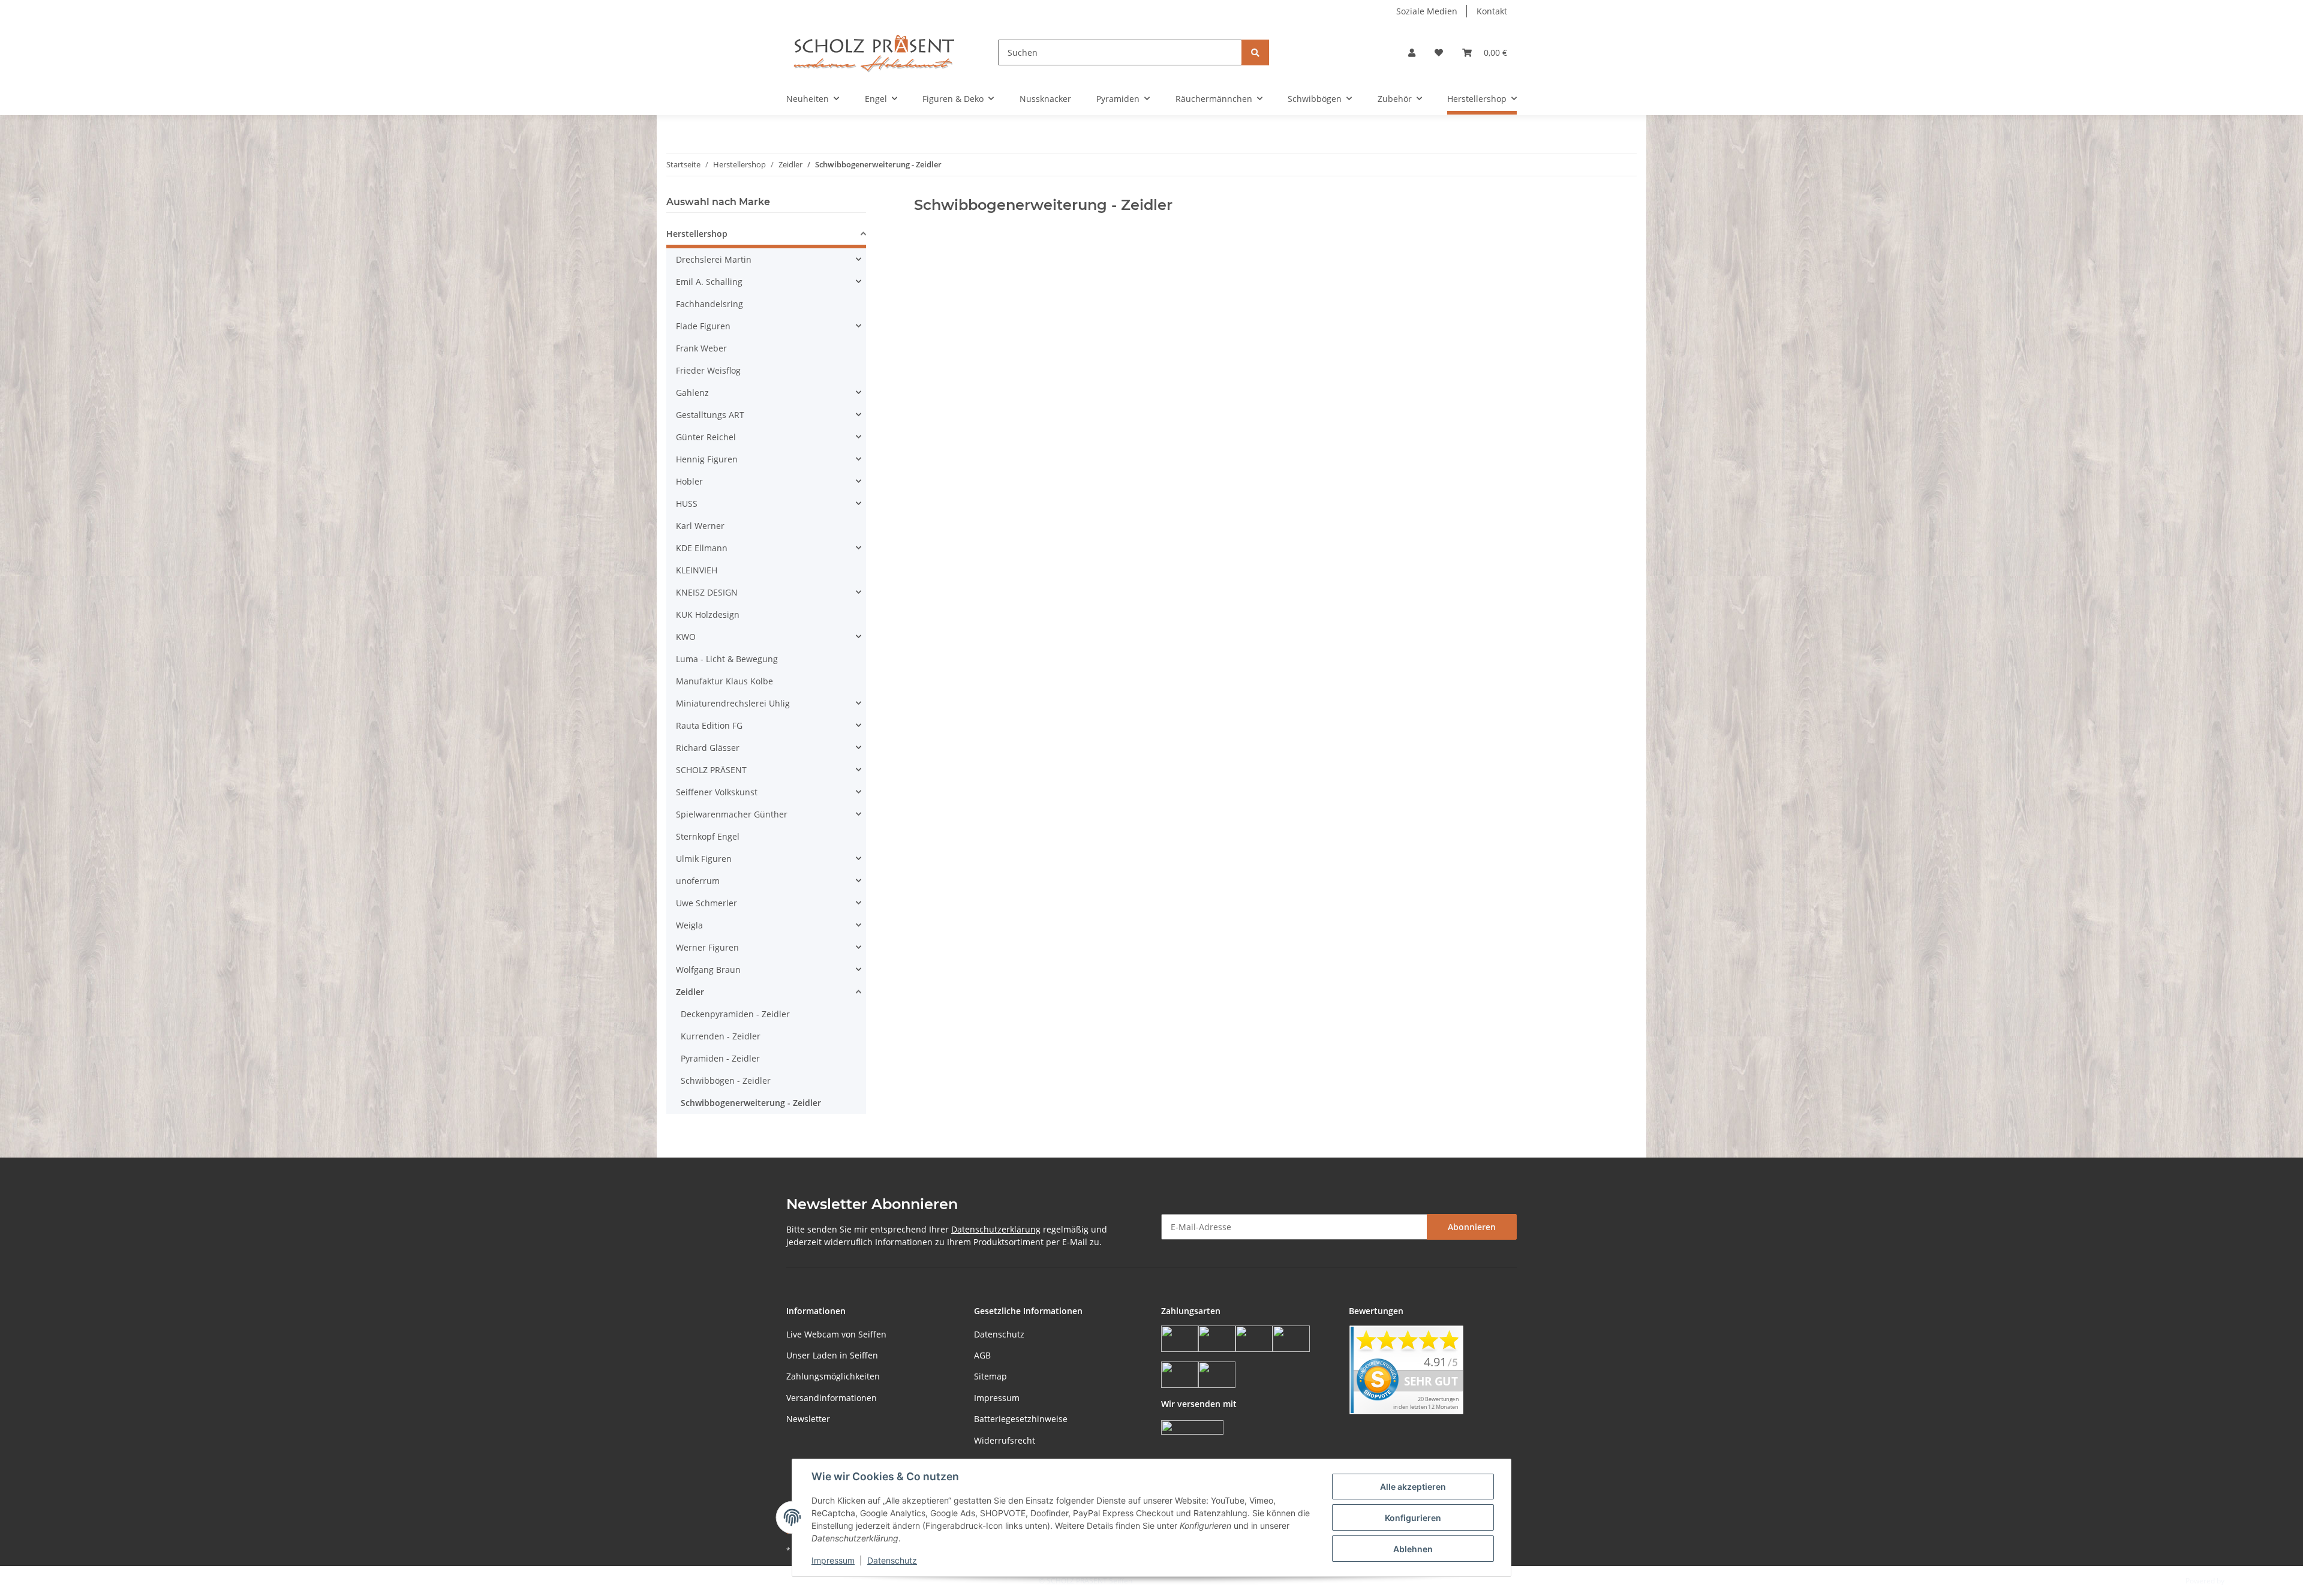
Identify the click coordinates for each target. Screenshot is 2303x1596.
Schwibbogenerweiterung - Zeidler (751, 1103)
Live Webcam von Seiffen (836, 1334)
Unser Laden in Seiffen (832, 1355)
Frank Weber (701, 348)
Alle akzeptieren (1413, 1487)
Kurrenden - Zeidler (721, 1036)
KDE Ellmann (702, 548)
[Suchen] (1255, 52)
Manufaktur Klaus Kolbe (724, 681)
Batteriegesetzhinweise (1021, 1419)
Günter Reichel (706, 437)
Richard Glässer (708, 748)
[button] (1412, 52)
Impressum (997, 1398)
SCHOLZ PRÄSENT (711, 770)
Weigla (689, 925)
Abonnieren (1472, 1227)
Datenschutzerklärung (996, 1229)
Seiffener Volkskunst (717, 792)
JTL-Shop (2241, 1581)
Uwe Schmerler (706, 903)
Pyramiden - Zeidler (720, 1058)
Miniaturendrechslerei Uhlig (733, 703)
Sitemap (990, 1376)
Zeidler (690, 992)
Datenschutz (999, 1334)
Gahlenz (692, 393)
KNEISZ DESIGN (707, 592)
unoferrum (698, 881)
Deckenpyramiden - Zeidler (735, 1014)
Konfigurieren (1413, 1518)
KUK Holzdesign (708, 614)
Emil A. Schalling (709, 282)
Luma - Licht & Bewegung (727, 659)
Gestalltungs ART (710, 415)
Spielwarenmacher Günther (732, 814)
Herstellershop (697, 234)
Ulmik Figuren (704, 859)
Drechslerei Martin (714, 259)
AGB (982, 1355)
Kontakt (1492, 11)
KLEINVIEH (697, 570)
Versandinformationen (832, 1398)
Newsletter (808, 1419)
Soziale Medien (1427, 11)
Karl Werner (700, 526)
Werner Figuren (707, 947)
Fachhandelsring (709, 304)
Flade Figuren (703, 326)
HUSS (687, 504)
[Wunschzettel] (1439, 52)
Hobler (689, 481)
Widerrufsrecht (1005, 1440)
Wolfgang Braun (708, 970)
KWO (686, 637)
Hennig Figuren (707, 459)
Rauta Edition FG (709, 725)
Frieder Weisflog (708, 370)
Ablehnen (1413, 1549)
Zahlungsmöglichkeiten (833, 1376)
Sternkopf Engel (708, 836)
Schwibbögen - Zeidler (726, 1080)
